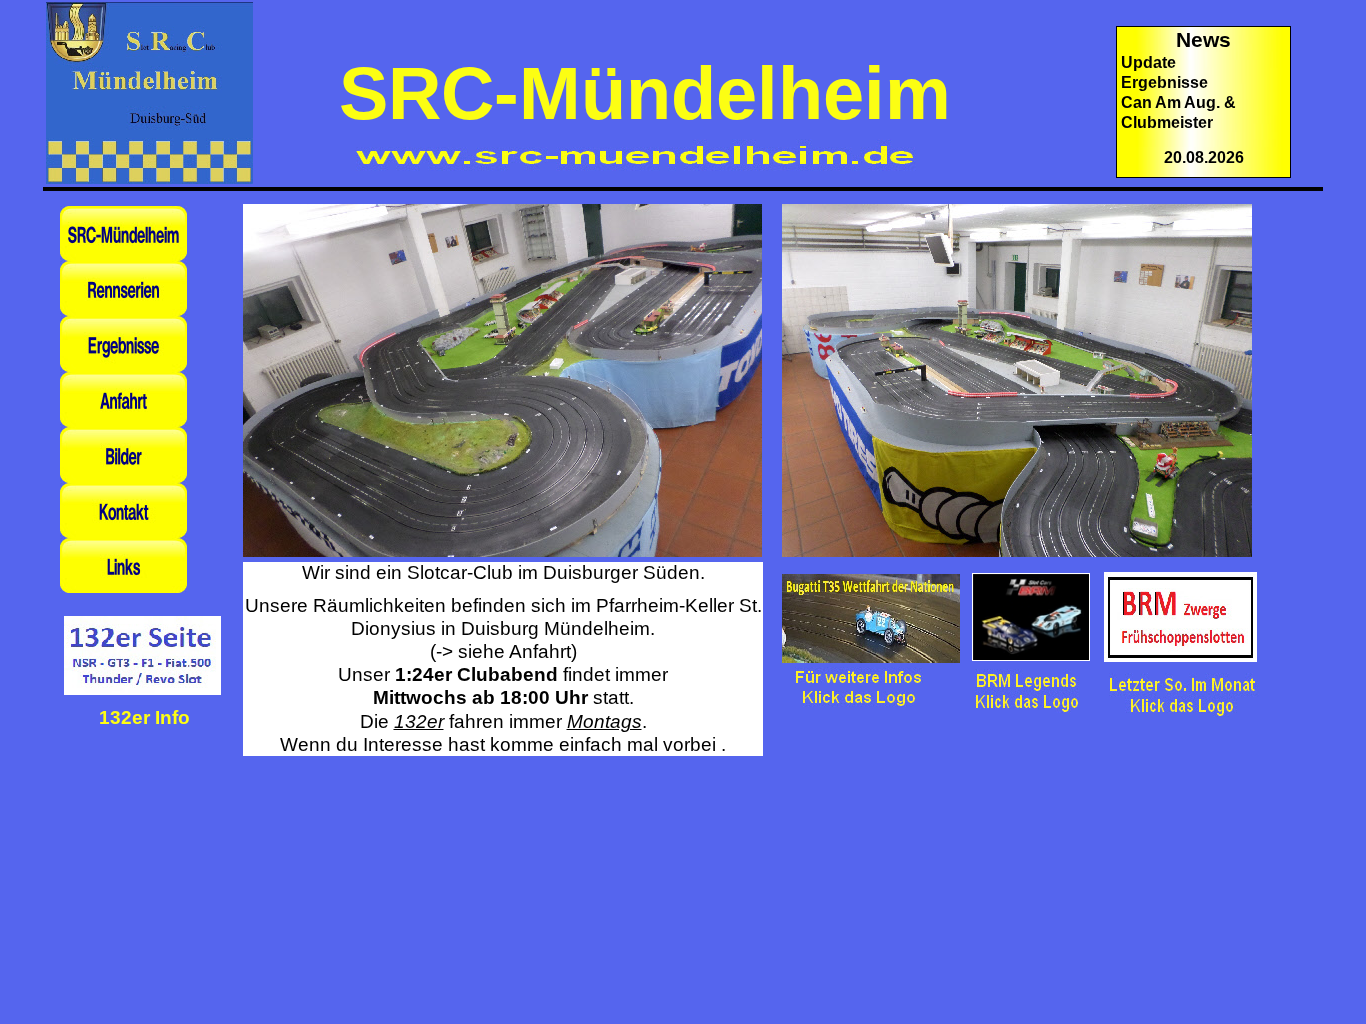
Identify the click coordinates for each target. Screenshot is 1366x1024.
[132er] (142, 696)
